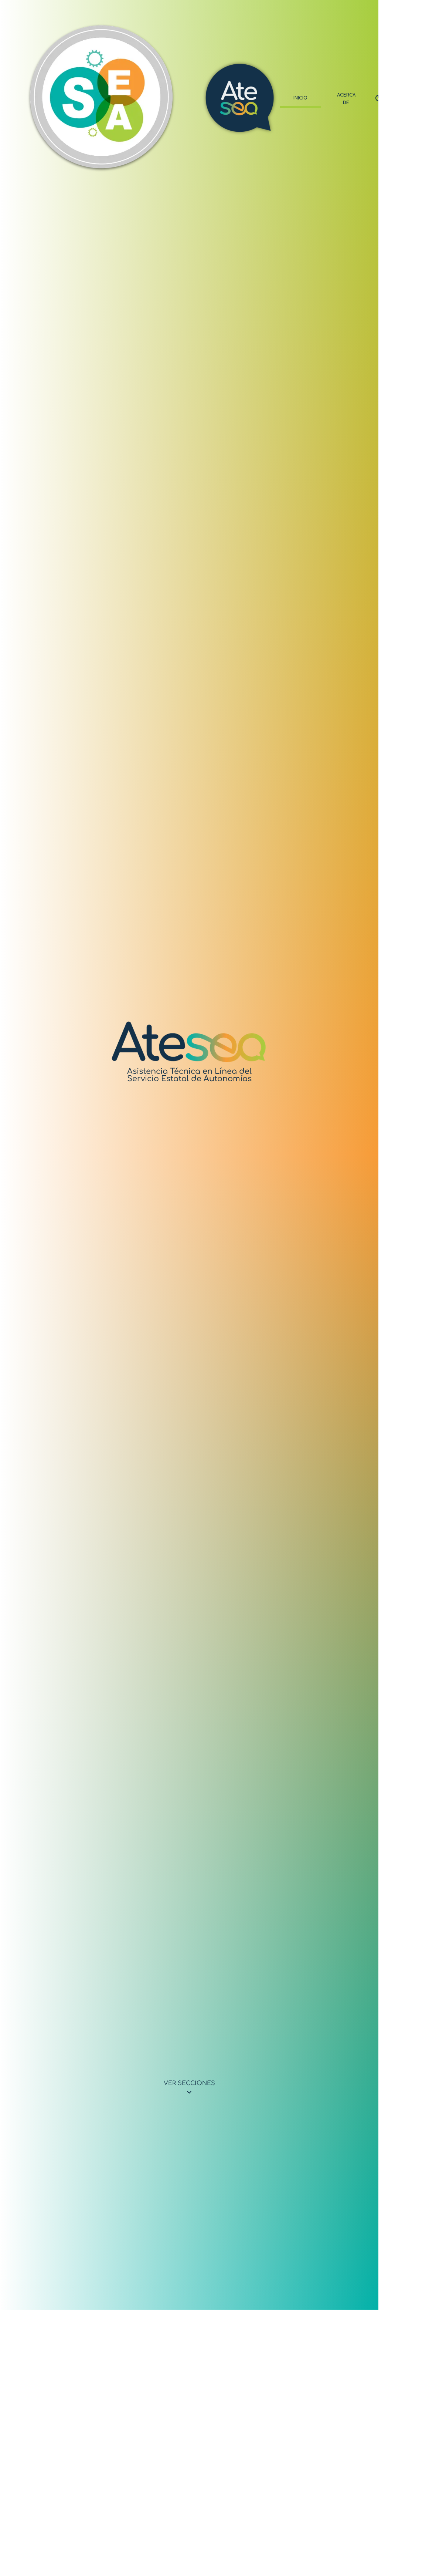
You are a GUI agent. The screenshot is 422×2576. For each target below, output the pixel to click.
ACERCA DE (346, 99)
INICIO (300, 98)
